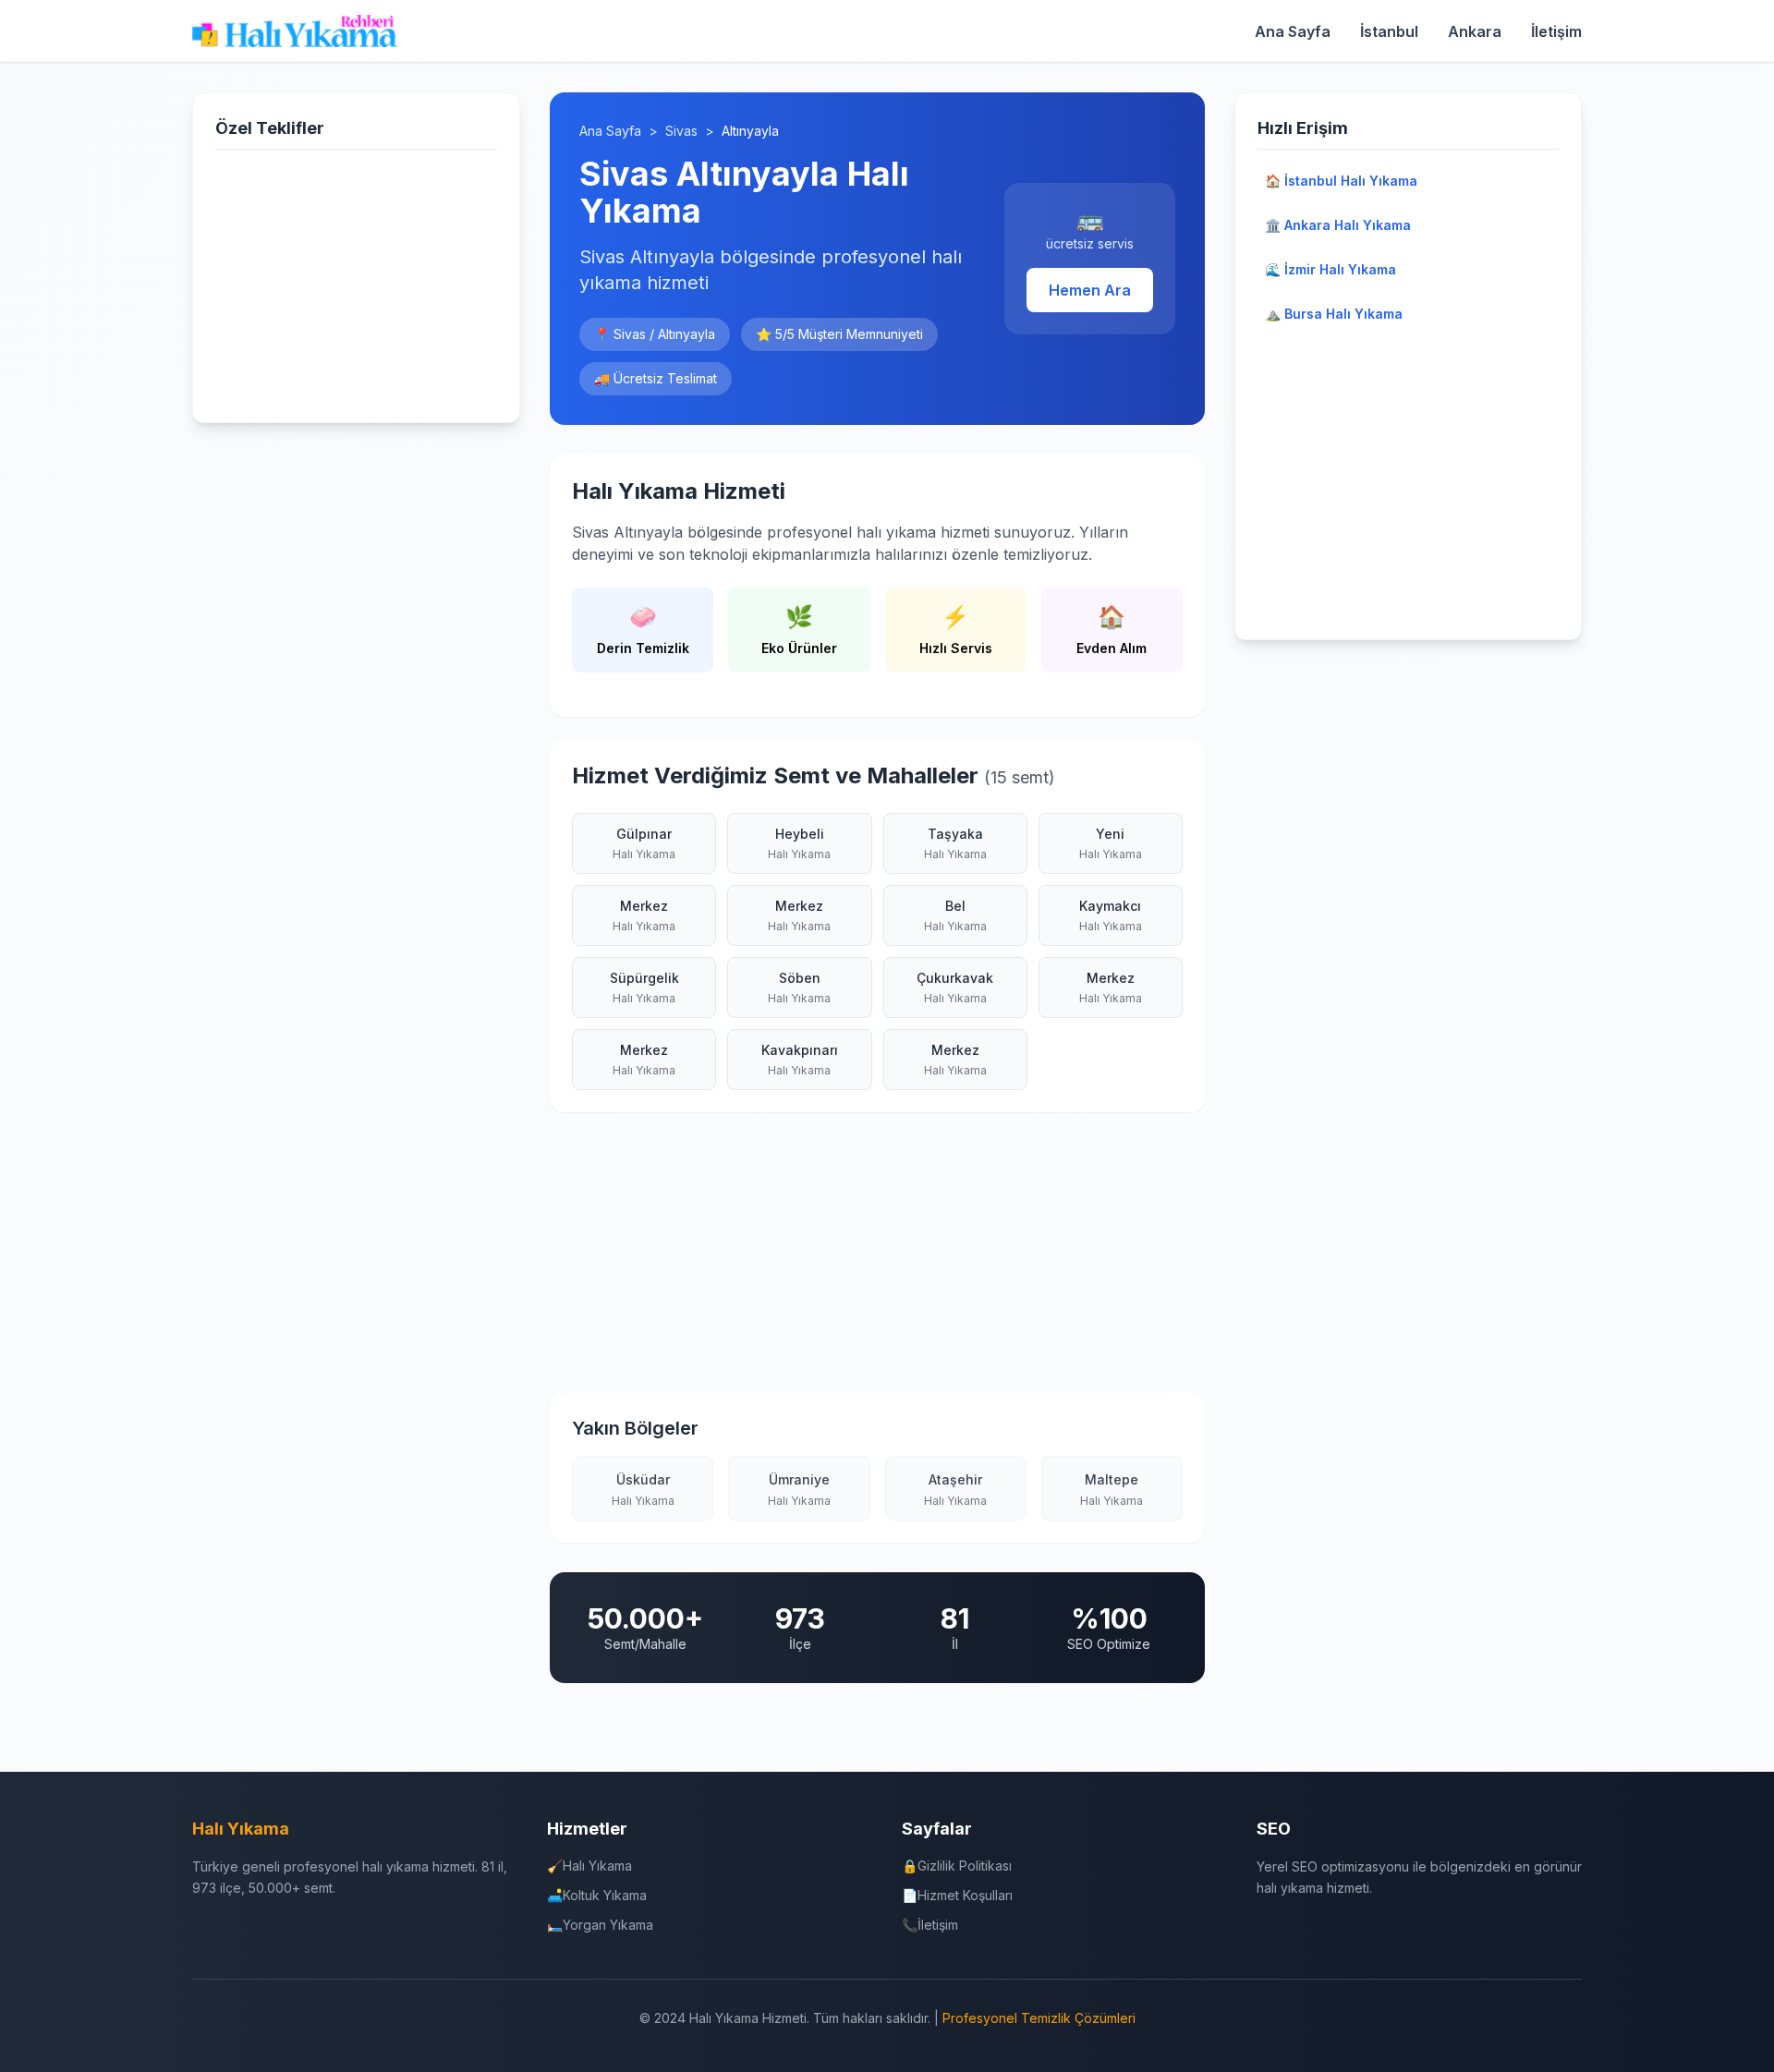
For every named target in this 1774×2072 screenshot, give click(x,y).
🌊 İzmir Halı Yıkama (1330, 269)
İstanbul (1389, 31)
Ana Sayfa (1293, 31)
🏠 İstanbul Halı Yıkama (1341, 181)
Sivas (681, 131)
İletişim (1556, 31)
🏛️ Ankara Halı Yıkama (1338, 225)
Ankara (1475, 31)
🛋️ (597, 1895)
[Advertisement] (356, 282)
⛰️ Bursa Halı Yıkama (1334, 314)
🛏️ (600, 1925)
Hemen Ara (1090, 290)
